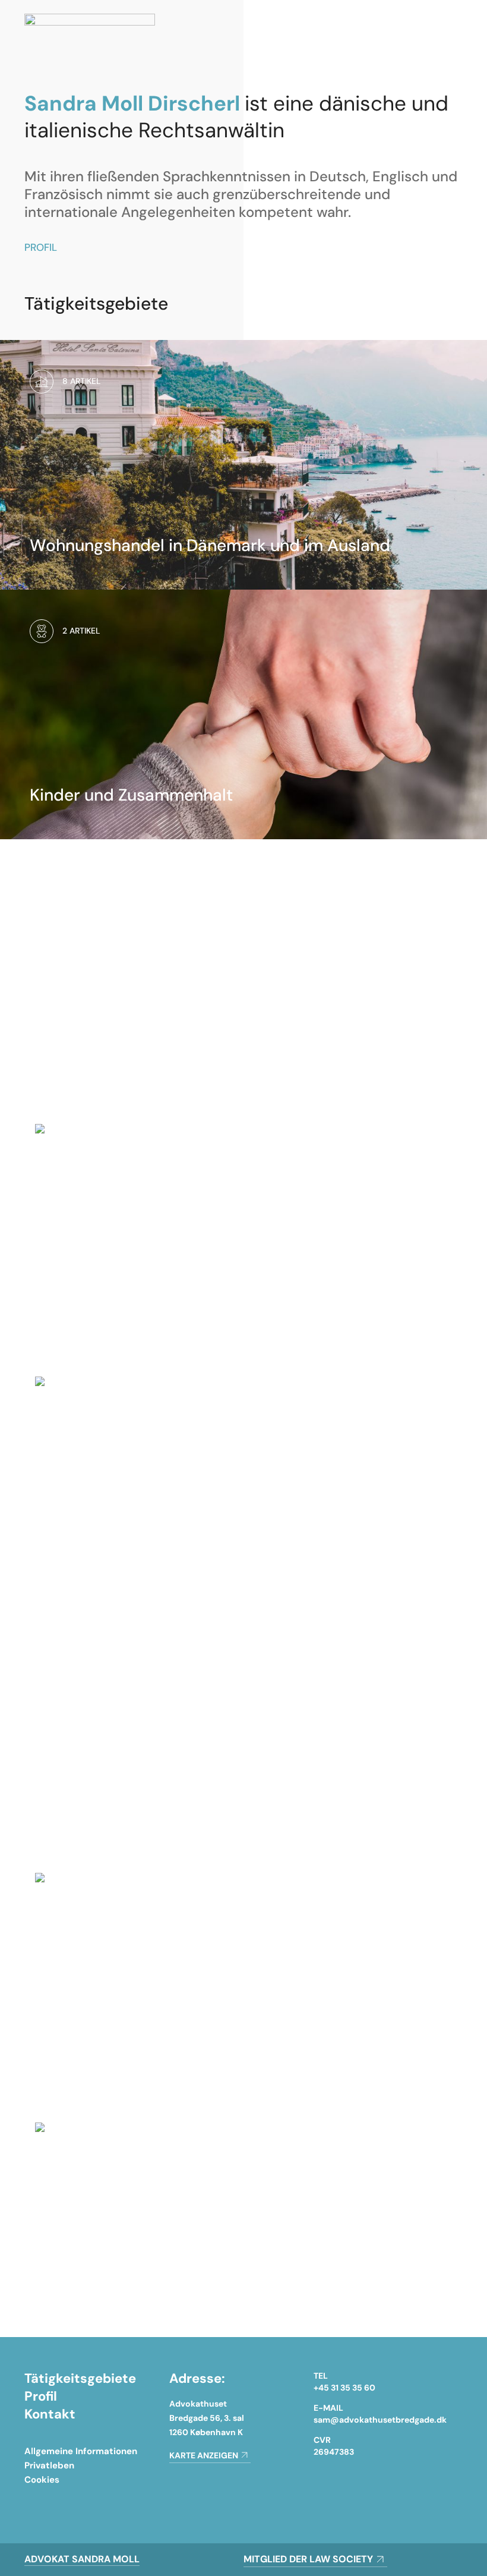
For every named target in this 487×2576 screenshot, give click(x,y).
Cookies (42, 2480)
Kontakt (50, 2414)
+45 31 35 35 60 (344, 2388)
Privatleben (49, 2465)
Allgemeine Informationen (81, 2451)
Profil (41, 2396)
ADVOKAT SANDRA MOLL (82, 2559)
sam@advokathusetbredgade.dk (380, 2420)
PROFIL (41, 247)
